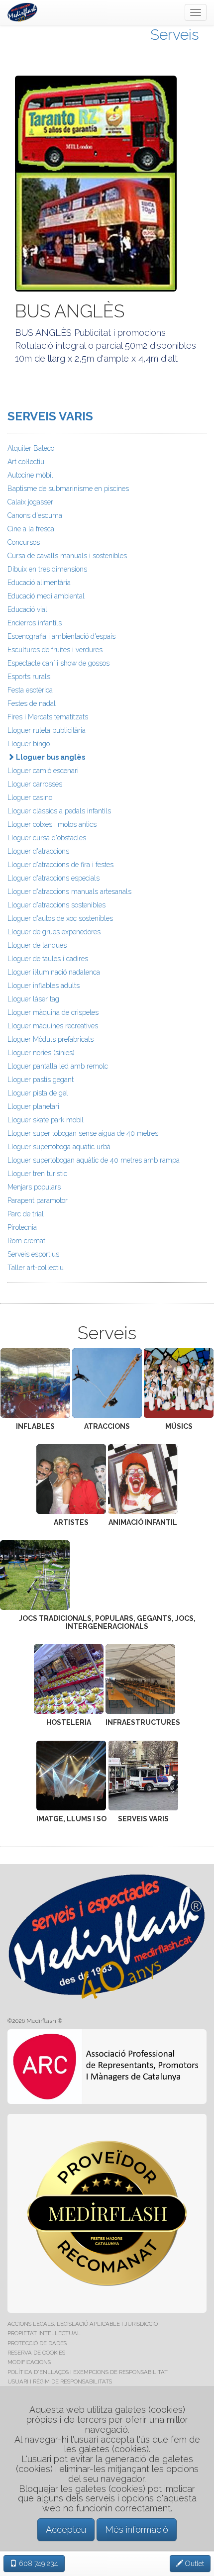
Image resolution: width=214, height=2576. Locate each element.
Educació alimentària (39, 583)
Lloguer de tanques (37, 945)
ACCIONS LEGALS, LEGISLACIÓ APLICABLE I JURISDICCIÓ (83, 2324)
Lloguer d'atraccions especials (53, 878)
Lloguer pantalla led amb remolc (58, 1066)
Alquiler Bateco (31, 448)
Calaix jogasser (30, 502)
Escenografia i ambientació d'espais (61, 636)
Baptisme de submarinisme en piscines (68, 489)
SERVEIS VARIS (50, 416)
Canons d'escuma (35, 515)
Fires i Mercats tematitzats (48, 717)
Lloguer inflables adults (44, 986)
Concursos (24, 542)
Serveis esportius (33, 1254)
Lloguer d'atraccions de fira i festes (60, 865)
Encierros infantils (35, 623)
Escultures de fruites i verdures (55, 650)
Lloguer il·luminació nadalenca (54, 972)
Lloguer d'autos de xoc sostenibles (60, 918)
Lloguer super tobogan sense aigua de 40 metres (83, 1133)
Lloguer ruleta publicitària (47, 730)
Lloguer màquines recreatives (53, 1026)
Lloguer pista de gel (38, 1093)
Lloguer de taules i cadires (48, 959)
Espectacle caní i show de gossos (58, 663)
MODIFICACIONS (29, 2362)
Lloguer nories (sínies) (41, 1053)
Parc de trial (26, 1214)
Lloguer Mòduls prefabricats (51, 1039)
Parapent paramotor (38, 1200)
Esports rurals (29, 677)
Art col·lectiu (26, 462)
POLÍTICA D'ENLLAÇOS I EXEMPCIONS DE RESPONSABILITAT (88, 2372)
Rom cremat (26, 1241)
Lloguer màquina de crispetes (53, 1012)
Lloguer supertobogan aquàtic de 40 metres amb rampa (94, 1160)
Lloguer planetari (33, 1106)
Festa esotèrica (30, 690)
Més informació (137, 2529)
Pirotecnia (22, 1227)
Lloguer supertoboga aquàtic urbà (59, 1147)
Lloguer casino (30, 797)
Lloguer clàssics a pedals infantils (59, 811)
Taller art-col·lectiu (36, 1268)
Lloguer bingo (29, 744)
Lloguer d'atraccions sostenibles (56, 905)
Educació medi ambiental (46, 596)
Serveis (175, 35)
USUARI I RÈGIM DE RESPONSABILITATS (60, 2381)
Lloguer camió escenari (43, 771)
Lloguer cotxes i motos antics (52, 824)
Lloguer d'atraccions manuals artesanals (69, 892)
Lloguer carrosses (35, 784)
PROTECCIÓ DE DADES (37, 2343)
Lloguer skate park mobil (46, 1120)
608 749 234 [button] (38, 2564)
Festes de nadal (32, 703)
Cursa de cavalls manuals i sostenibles (67, 556)
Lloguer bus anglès (50, 757)
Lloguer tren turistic (37, 1174)
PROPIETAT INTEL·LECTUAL (44, 2333)
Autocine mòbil (30, 475)
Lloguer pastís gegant (41, 1080)
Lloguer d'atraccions (38, 851)
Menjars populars (34, 1187)
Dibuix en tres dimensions (47, 569)
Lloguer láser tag (33, 999)
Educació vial (27, 609)
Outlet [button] (194, 2564)
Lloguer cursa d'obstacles (47, 838)
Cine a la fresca (31, 529)
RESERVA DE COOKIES (36, 2353)
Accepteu (66, 2529)
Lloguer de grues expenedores (54, 932)
